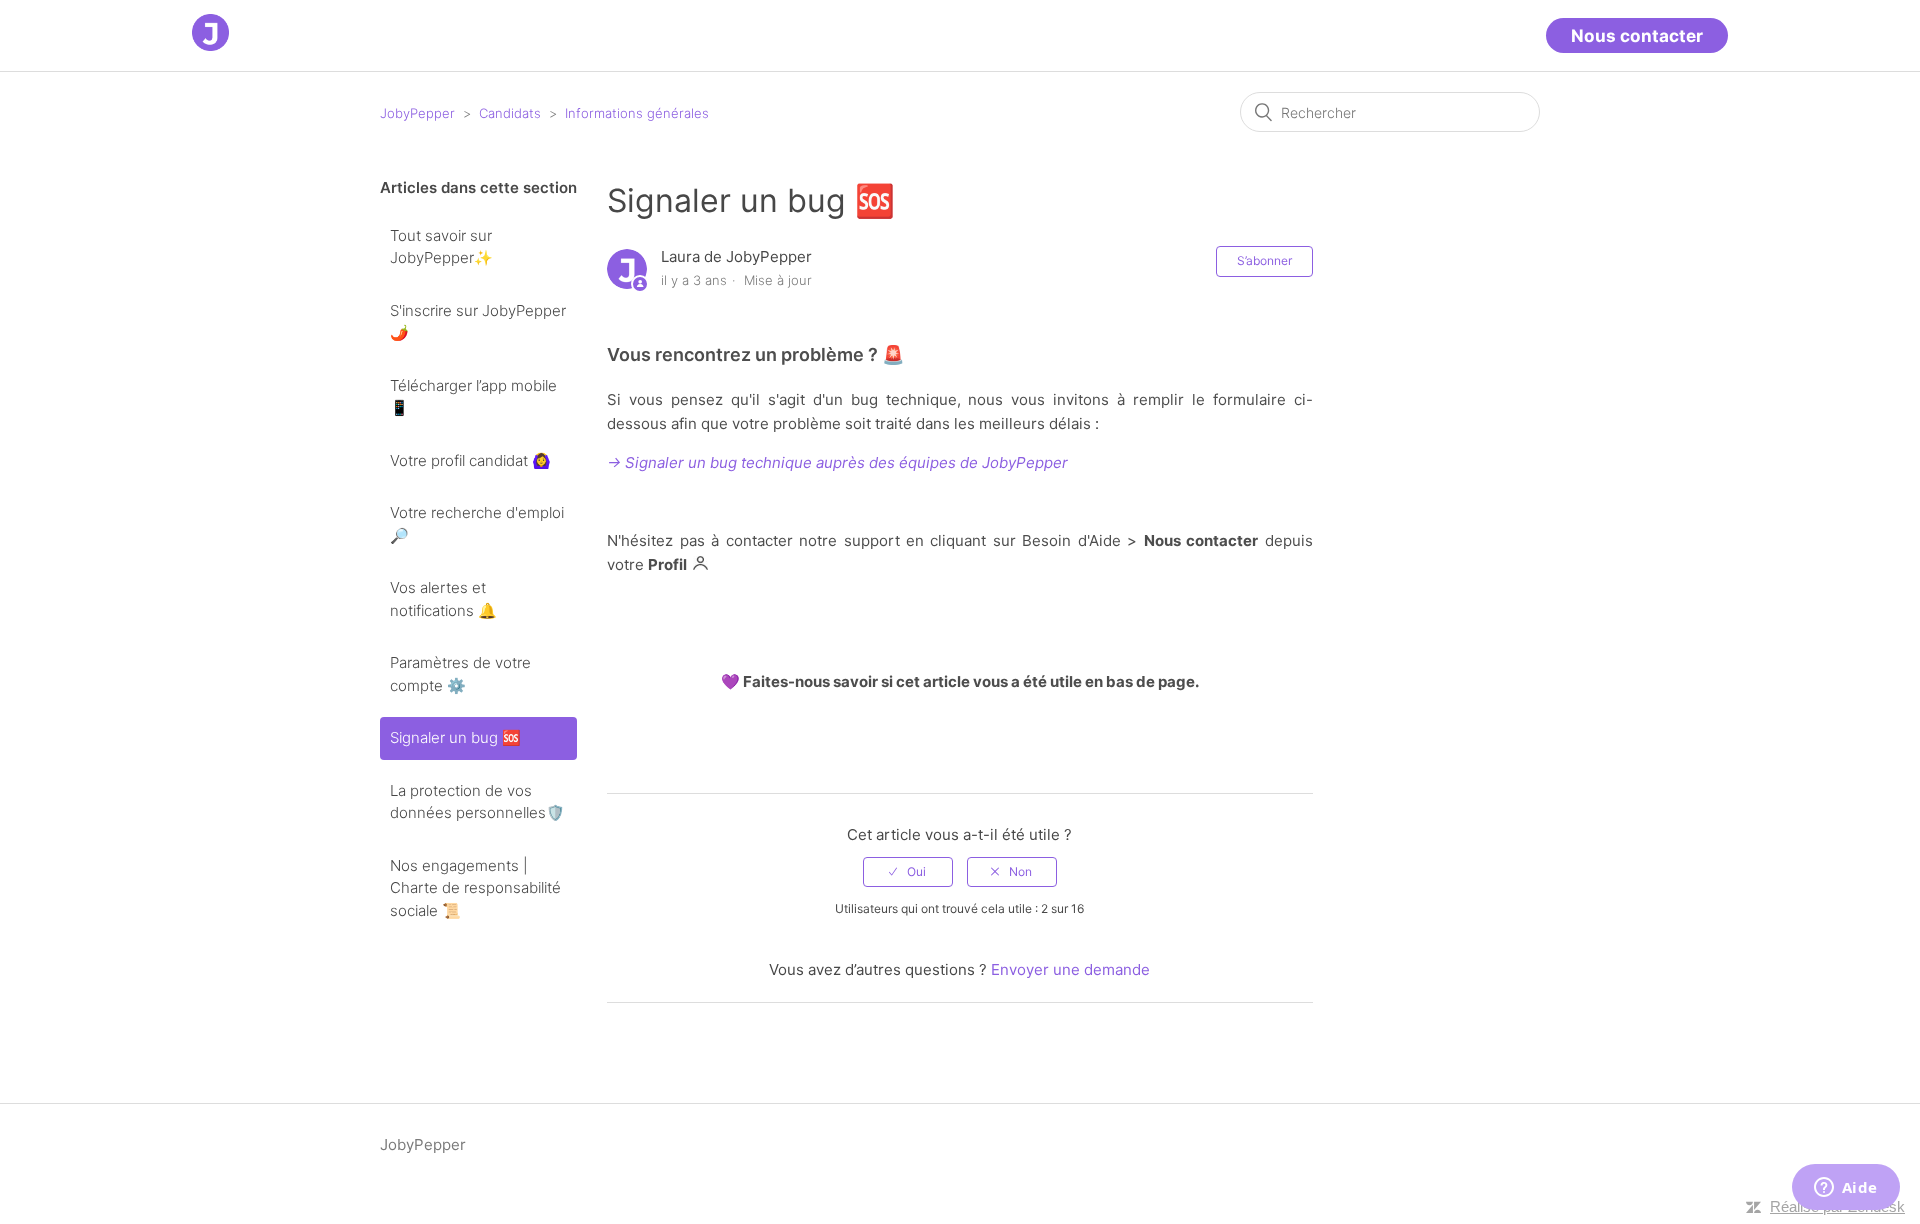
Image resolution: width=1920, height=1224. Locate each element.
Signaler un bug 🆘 (455, 737)
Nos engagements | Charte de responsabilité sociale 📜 (475, 888)
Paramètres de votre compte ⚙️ (460, 674)
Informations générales (637, 113)
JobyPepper (417, 113)
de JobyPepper (1012, 462)
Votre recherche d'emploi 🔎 (477, 524)
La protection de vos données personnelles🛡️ (477, 802)
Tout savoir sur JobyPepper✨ (441, 247)
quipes (932, 462)
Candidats (510, 113)
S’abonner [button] (1264, 260)
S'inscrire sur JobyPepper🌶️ (478, 322)
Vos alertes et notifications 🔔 (443, 599)
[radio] (908, 872)
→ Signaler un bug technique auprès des (751, 462)
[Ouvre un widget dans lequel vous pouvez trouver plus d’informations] (1845, 1189)
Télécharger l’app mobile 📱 (473, 397)
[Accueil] (210, 45)
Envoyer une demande (1070, 969)
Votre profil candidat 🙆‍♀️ (470, 460)
